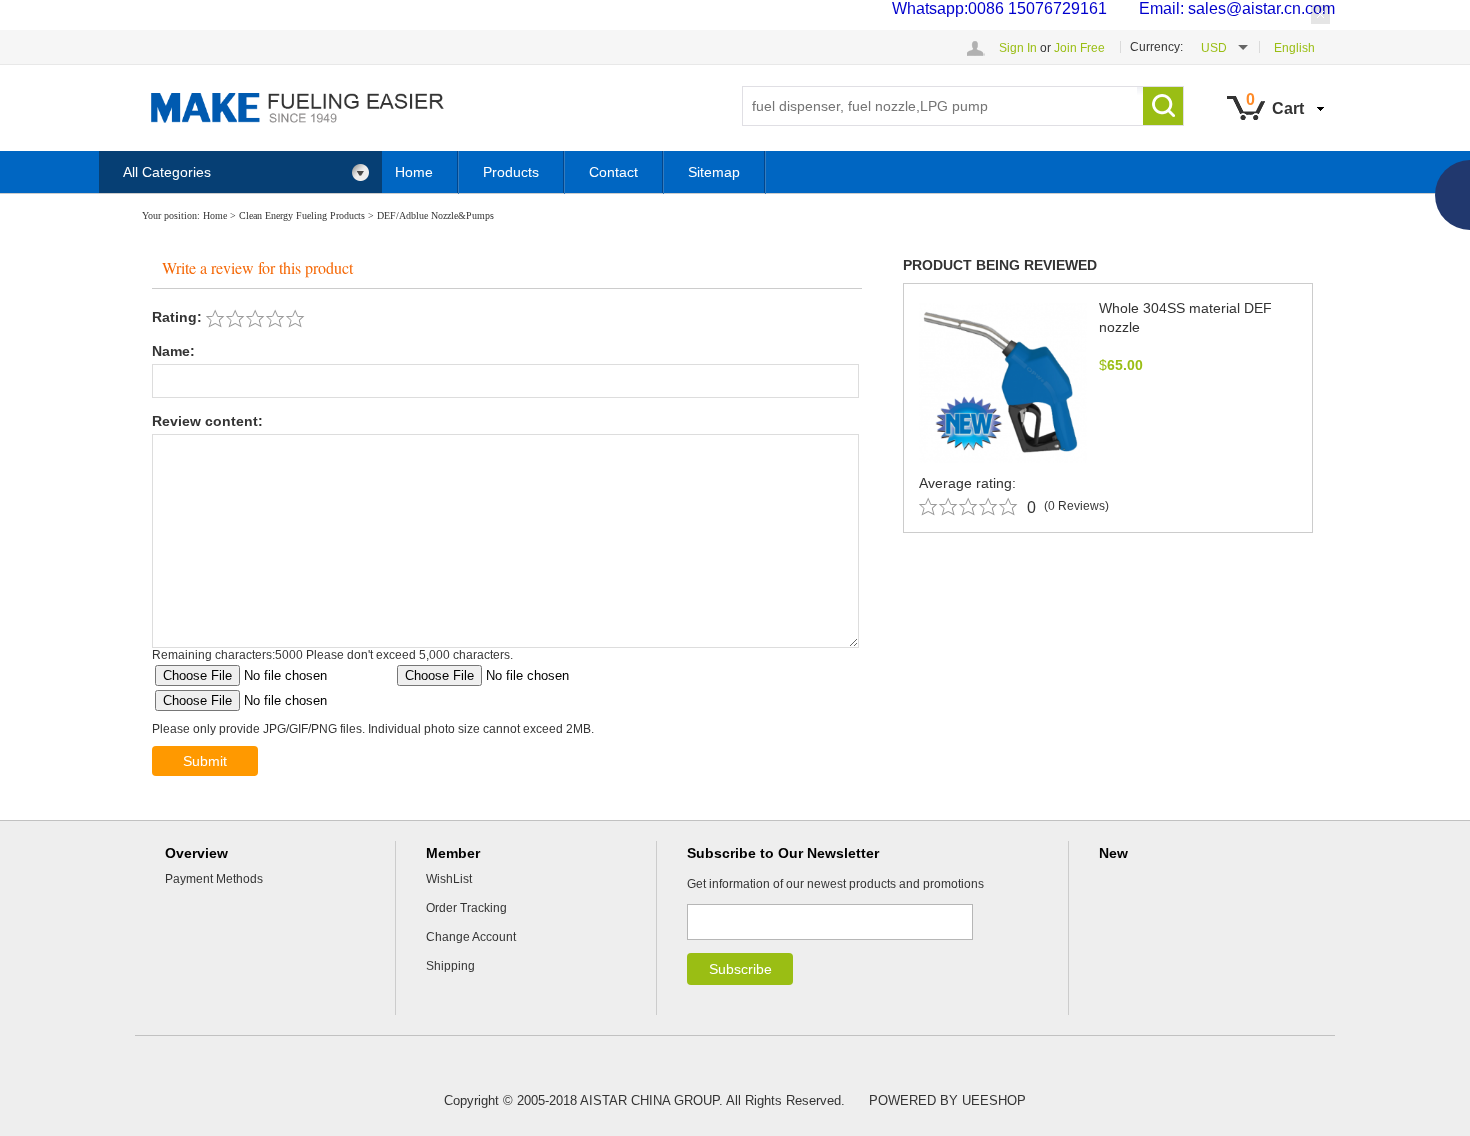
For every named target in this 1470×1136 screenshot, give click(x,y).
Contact (613, 172)
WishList (449, 879)
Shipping (450, 966)
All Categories (167, 172)
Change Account (471, 937)
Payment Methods (214, 879)
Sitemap (714, 172)
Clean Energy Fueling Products (302, 215)
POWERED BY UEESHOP (947, 1100)
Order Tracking (466, 908)
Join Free (1079, 48)
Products (511, 172)
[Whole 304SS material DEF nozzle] (1003, 382)
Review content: (207, 421)
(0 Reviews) (1076, 506)
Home (414, 172)
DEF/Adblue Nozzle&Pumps (435, 215)
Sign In (1018, 48)
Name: (173, 351)
